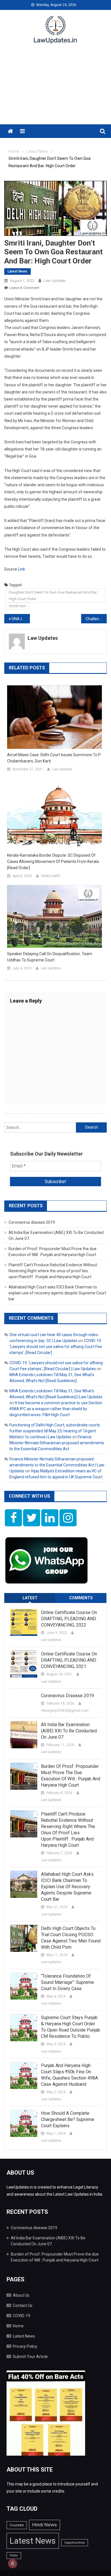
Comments (81, 1598)
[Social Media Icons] (13, 1518)
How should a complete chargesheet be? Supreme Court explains (68, 2119)
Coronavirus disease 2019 (32, 1222)
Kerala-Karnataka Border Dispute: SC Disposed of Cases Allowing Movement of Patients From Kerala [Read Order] (53, 862)
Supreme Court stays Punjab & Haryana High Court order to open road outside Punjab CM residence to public (71, 2027)
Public (14, 2555)
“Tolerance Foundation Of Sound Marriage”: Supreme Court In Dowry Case (67, 1982)
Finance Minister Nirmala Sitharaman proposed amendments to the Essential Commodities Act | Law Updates (57, 1465)
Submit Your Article (30, 2357)
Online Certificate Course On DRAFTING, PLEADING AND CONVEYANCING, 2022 (69, 1619)
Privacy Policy (25, 2346)
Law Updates (55, 281)
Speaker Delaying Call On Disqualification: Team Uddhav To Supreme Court (50, 957)
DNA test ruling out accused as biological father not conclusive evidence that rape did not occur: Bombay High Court (21, 619)
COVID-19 (21, 2316)
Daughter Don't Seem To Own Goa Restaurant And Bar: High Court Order (53, 596)
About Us (21, 2295)
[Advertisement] (55, 88)
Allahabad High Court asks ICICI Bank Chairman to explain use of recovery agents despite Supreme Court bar (57, 1293)
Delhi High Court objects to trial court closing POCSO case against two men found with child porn (71, 1938)
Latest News (18, 271)
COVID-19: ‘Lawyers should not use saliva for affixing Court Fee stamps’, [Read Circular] (56, 1347)
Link (21, 569)
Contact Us (23, 2305)
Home (18, 2326)
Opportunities (75, 2543)
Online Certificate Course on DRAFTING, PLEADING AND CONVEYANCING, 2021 (69, 1660)
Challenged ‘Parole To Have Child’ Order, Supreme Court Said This (96, 619)
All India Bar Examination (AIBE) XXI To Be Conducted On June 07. (69, 1731)
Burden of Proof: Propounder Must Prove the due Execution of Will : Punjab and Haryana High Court (71, 1776)
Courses (17, 2525)
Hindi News (45, 2525)
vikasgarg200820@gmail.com (65, 1711)
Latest (30, 1598)
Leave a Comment (24, 288)
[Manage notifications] (13, 2564)
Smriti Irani (17, 606)
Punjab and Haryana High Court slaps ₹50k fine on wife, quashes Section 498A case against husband (69, 2075)
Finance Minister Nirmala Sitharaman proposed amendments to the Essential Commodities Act (57, 1443)
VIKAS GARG (51, 876)
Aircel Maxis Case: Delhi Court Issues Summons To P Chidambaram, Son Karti (54, 758)
